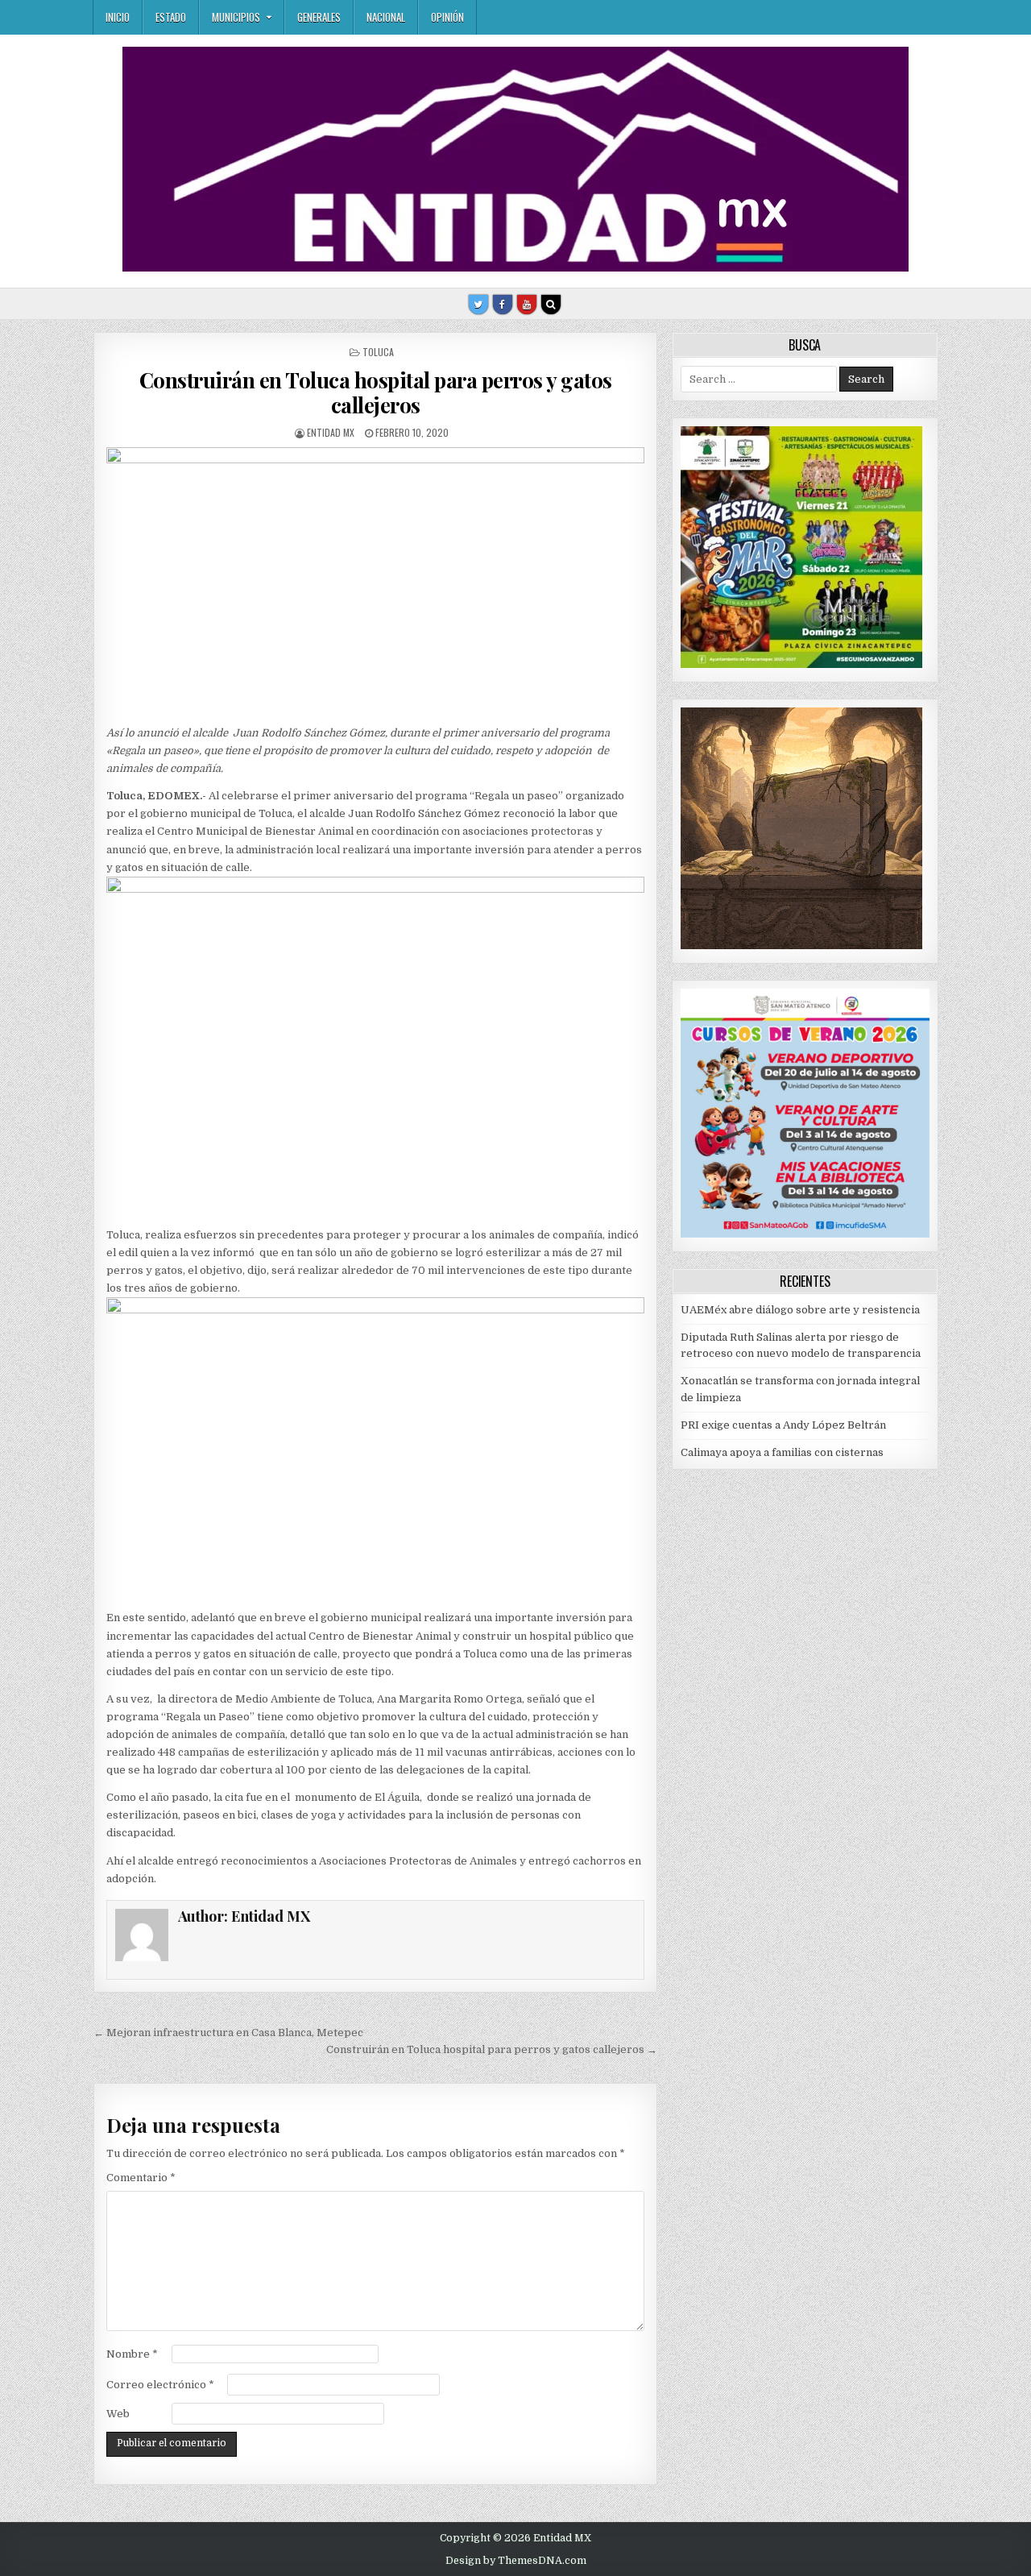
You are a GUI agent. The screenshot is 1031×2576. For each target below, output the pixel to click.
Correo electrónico (160, 2385)
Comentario (141, 2178)
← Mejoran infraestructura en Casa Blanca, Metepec (228, 2033)
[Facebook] (503, 305)
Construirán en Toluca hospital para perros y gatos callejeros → (492, 2049)
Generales (319, 17)
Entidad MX (331, 432)
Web (118, 2414)
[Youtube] (527, 305)
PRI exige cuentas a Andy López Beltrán (783, 1425)
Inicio (118, 17)
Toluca (378, 352)
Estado (171, 17)
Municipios (236, 17)
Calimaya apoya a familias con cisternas (782, 1452)
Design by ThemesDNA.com (516, 2561)
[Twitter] (478, 305)
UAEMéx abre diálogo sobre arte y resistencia (800, 1310)
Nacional (386, 17)
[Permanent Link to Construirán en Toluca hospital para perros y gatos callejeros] (375, 582)
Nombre (132, 2354)
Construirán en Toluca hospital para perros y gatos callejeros (376, 392)
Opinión (447, 17)
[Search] (551, 305)
